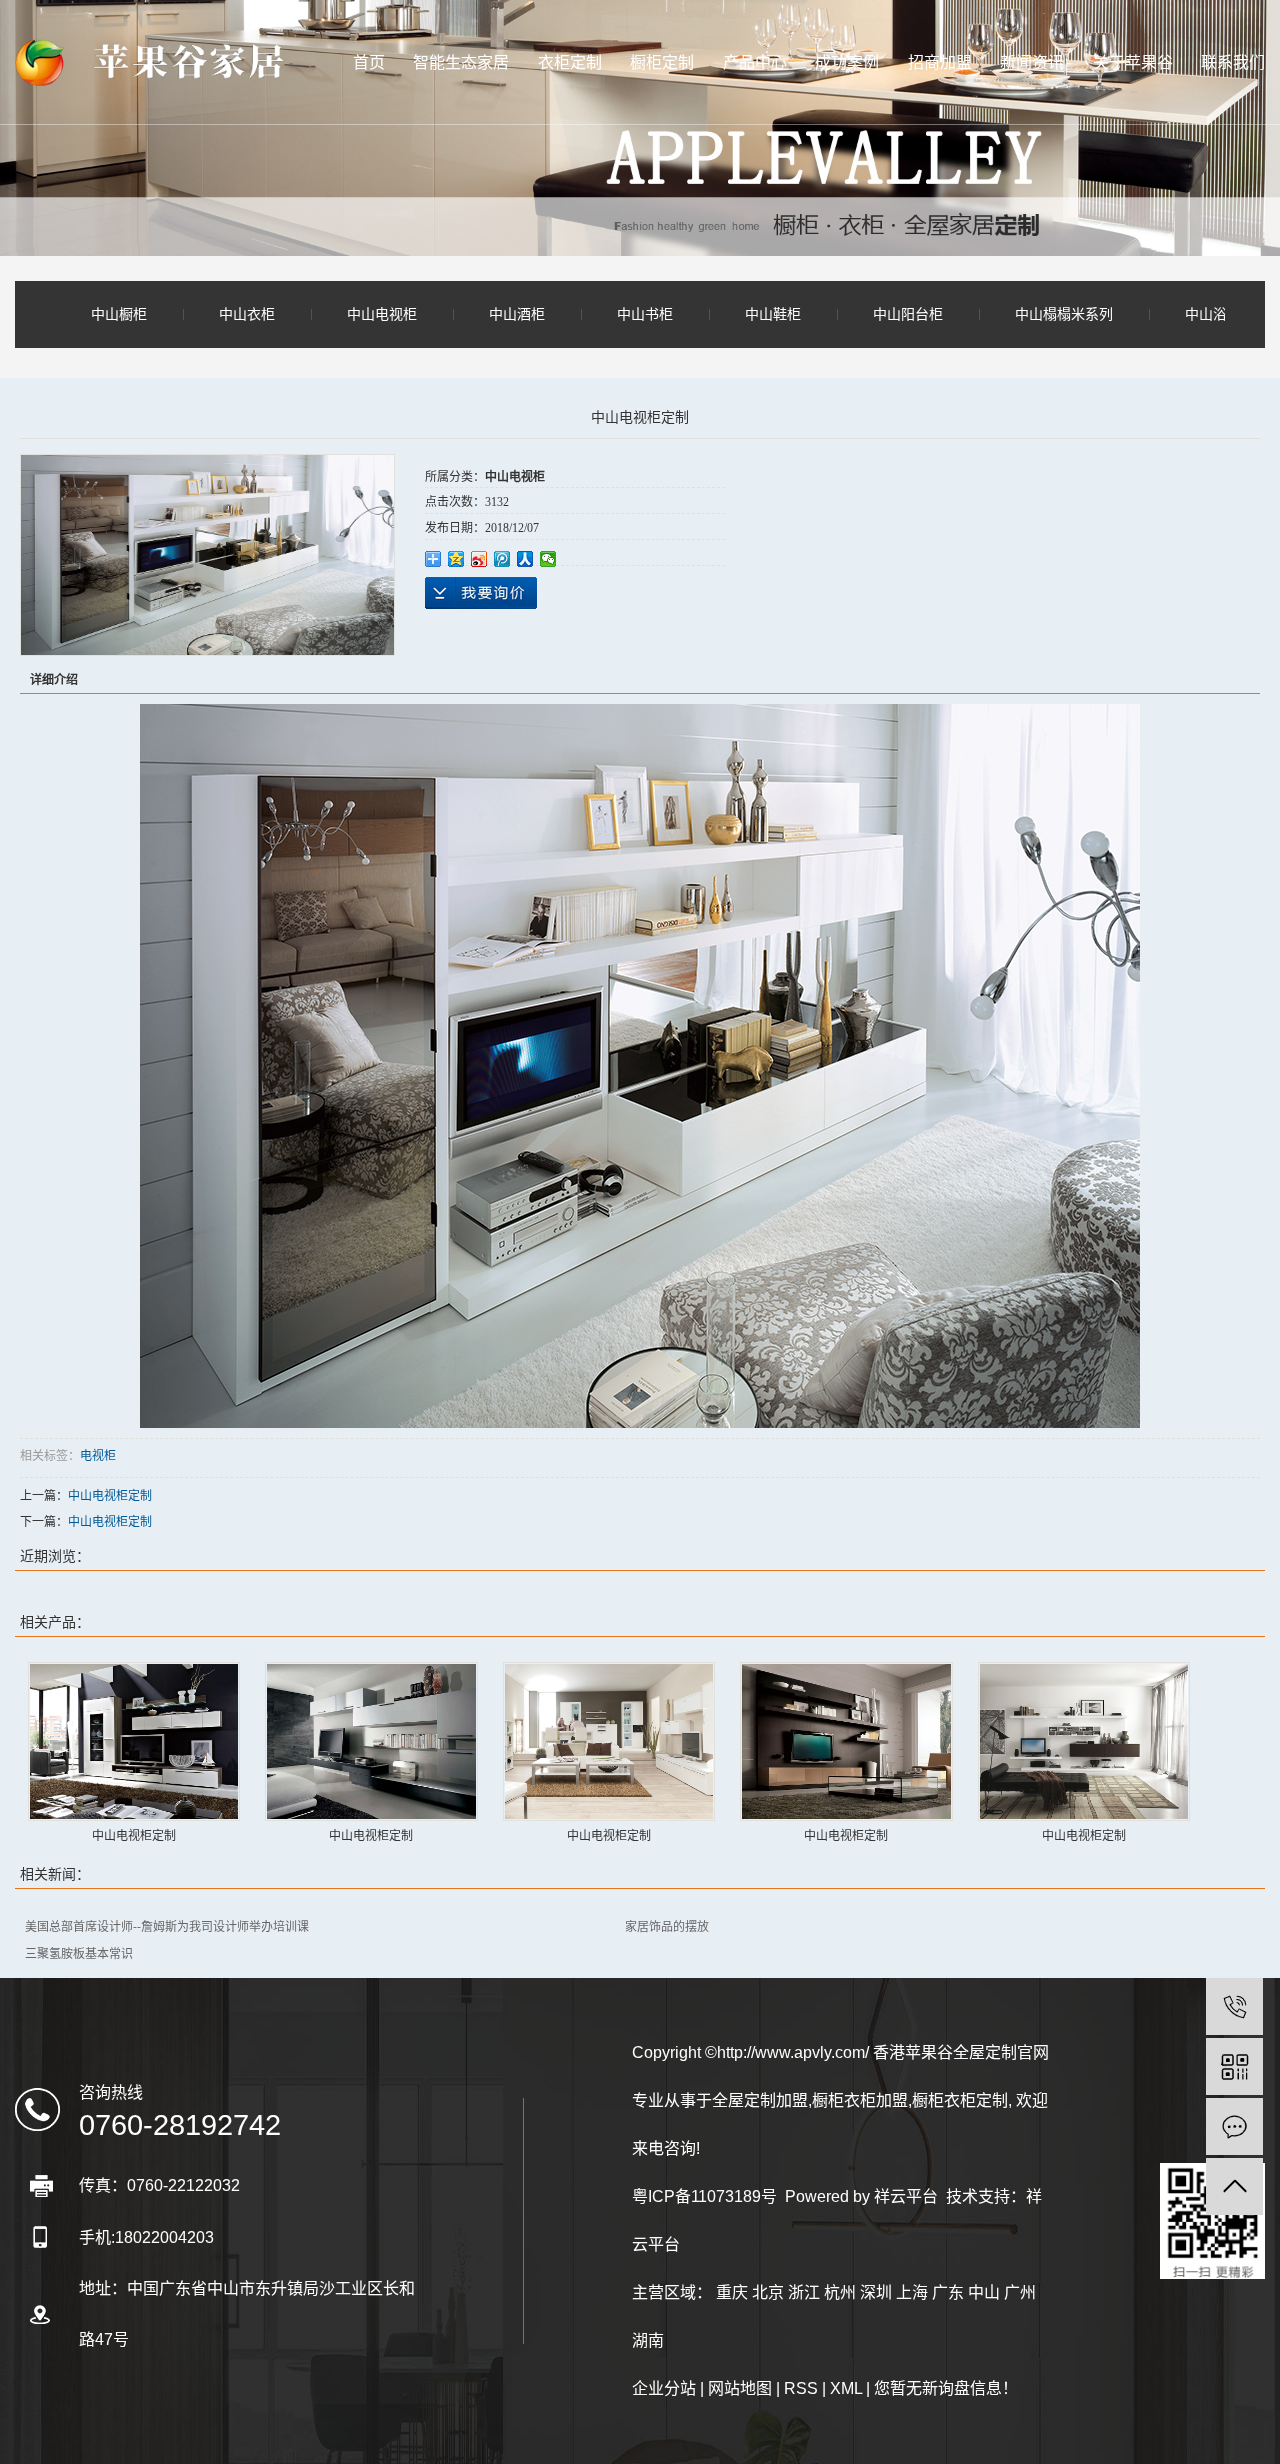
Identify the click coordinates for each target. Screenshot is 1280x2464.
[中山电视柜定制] (134, 1741)
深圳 (876, 2292)
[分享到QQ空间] (456, 559)
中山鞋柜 (773, 314)
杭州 (840, 2292)
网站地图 (740, 2388)
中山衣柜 (247, 314)
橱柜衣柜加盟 (860, 2100)
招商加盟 (940, 62)
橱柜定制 (662, 62)
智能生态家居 (461, 62)
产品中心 (755, 62)
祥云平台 (906, 2196)
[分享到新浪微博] (479, 559)
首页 (369, 62)
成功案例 (847, 62)
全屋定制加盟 (760, 2100)
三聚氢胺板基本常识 (79, 1954)
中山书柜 (645, 314)
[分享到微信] (548, 559)
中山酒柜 (517, 314)
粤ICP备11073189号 (704, 2196)
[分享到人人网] (525, 559)
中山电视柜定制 (110, 1496)
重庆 (732, 2292)
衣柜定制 (570, 62)
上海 (912, 2292)
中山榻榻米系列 (1064, 314)
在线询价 (481, 593)
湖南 (648, 2340)
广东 (948, 2292)
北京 (768, 2292)
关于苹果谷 (1133, 62)
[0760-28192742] (1234, 2006)
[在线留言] (1234, 2126)
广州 (1020, 2292)
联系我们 (1233, 62)
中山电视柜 (382, 314)
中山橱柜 (119, 314)
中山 (984, 2292)
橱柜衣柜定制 (960, 2100)
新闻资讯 (1032, 62)
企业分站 (664, 2388)
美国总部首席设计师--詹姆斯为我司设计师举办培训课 (167, 1927)
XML (846, 2388)
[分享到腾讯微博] (502, 559)
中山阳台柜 (908, 314)
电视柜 (98, 1454)
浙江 (804, 2292)
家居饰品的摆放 (667, 1927)
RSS (801, 2388)
